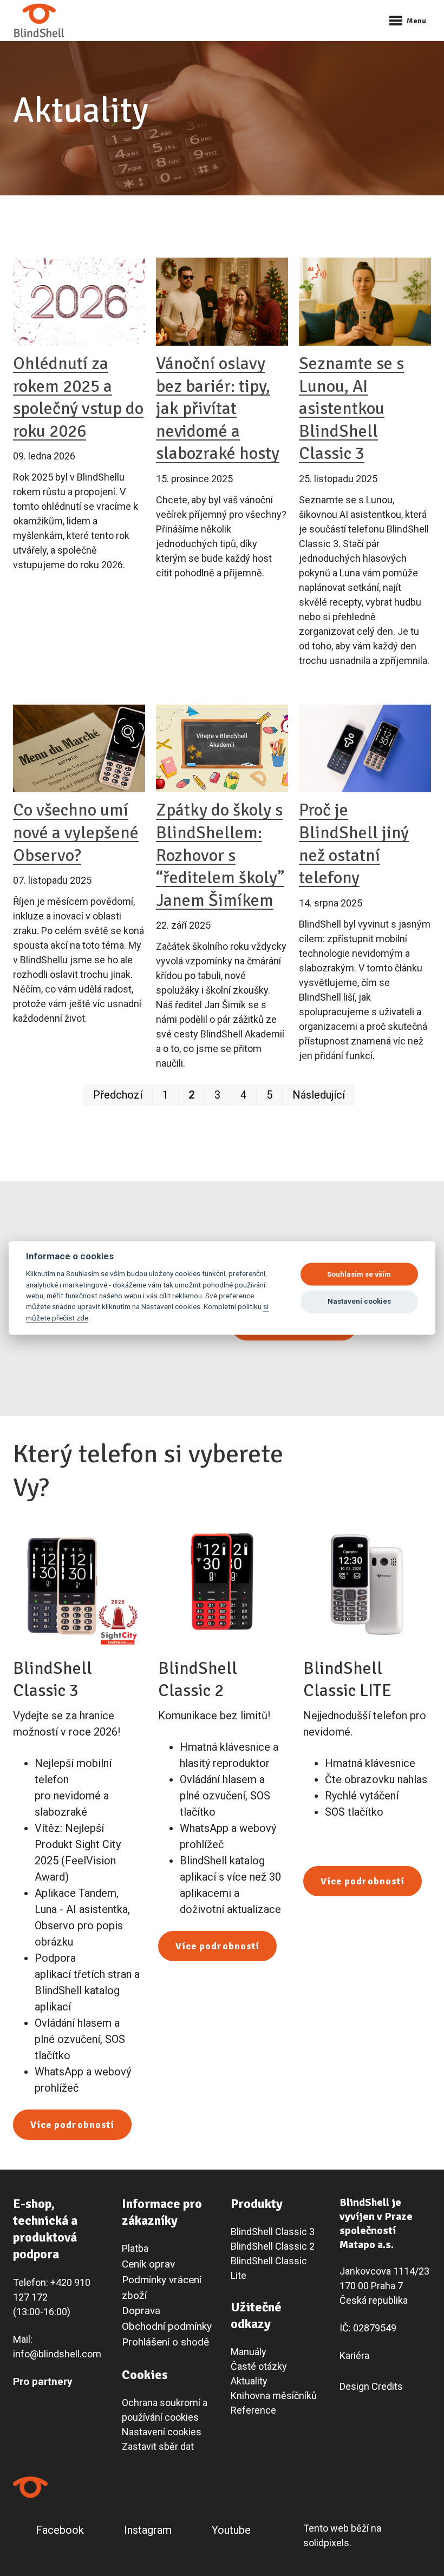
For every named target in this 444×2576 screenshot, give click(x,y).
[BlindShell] (39, 21)
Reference (253, 2410)
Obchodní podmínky (167, 2326)
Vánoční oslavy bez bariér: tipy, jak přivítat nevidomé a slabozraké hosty (218, 408)
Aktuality (249, 2381)
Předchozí (118, 1095)
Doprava (141, 2311)
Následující (319, 1095)
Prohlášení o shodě (165, 2342)
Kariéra (354, 2355)
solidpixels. (327, 2543)
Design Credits (371, 2386)
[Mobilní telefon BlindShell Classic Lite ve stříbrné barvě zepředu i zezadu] (367, 1585)
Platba (135, 2248)
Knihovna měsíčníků (274, 2396)
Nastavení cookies (162, 2432)
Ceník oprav (148, 2264)
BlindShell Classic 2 (273, 2246)
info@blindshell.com (57, 2354)
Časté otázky (259, 2366)
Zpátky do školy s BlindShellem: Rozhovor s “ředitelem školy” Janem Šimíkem (220, 855)
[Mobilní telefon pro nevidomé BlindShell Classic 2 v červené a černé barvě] (222, 1585)
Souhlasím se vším (359, 1274)
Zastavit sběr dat (158, 2446)
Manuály (249, 2352)
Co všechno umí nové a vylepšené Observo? (76, 832)
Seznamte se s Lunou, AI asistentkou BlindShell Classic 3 (351, 408)
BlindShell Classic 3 (273, 2232)
